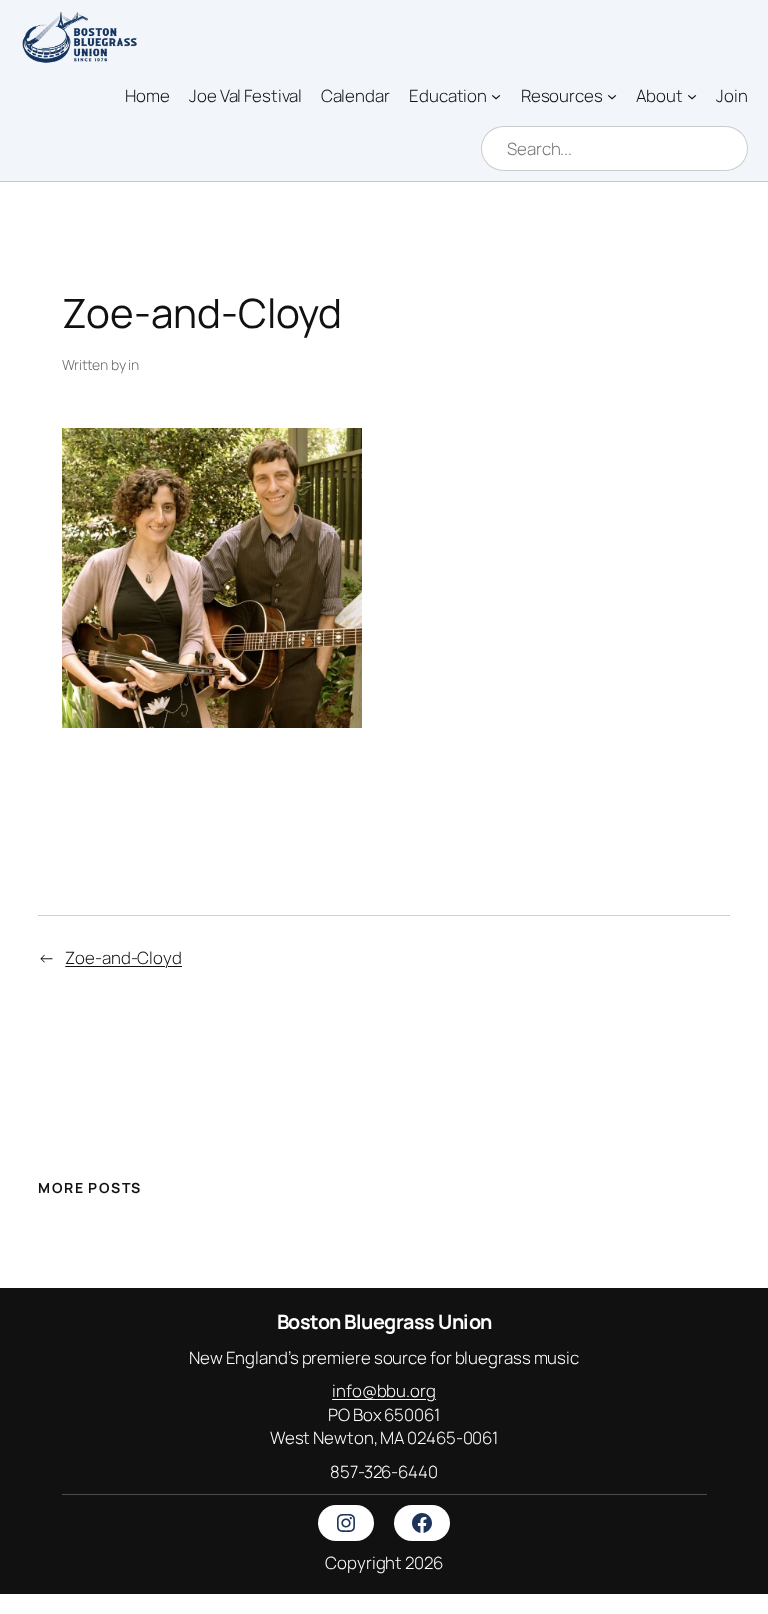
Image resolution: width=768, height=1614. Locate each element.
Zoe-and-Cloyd (123, 957)
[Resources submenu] (612, 95)
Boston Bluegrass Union (384, 1321)
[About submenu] (692, 95)
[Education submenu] (496, 95)
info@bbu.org (384, 1390)
